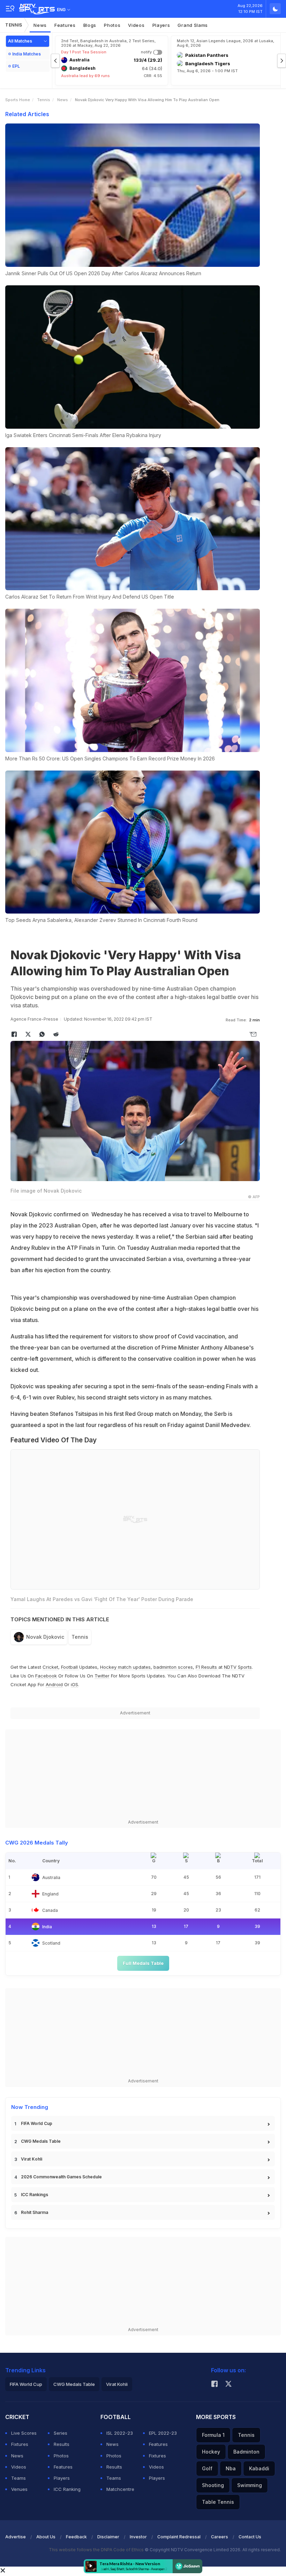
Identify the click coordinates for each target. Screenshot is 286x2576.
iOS (74, 1684)
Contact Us (250, 2537)
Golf (207, 2468)
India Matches (27, 54)
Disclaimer (108, 2537)
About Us (46, 2537)
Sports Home (18, 100)
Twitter (102, 1676)
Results (62, 2444)
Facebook (46, 1676)
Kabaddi (259, 2468)
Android (54, 1684)
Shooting (213, 2485)
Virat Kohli (32, 2159)
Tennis (14, 25)
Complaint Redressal (179, 2537)
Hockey (211, 2452)
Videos (136, 25)
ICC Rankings (35, 2195)
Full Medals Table (143, 1963)
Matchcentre (120, 2489)
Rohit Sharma (35, 2212)
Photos (112, 25)
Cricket (50, 1667)
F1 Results (207, 1667)
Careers (220, 2537)
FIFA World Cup (37, 2123)
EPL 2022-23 (163, 2433)
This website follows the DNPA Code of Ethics (97, 2550)
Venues (19, 2489)
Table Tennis (218, 2502)
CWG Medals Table (41, 2141)
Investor (138, 2537)
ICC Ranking (67, 2489)
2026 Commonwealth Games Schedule (61, 2177)
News (40, 25)
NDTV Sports (238, 1667)
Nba (231, 2468)
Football (70, 1667)
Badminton (246, 2452)
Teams (18, 2478)
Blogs (90, 25)
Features (65, 25)
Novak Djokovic (45, 1637)
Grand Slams (193, 25)
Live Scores (24, 2433)
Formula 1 (213, 2435)
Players (161, 25)
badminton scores (173, 1667)
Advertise (16, 2537)
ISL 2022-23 (120, 2433)
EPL (16, 66)
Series (61, 2433)
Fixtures (20, 2444)
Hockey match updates (125, 1667)
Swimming (250, 2485)
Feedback (76, 2537)
